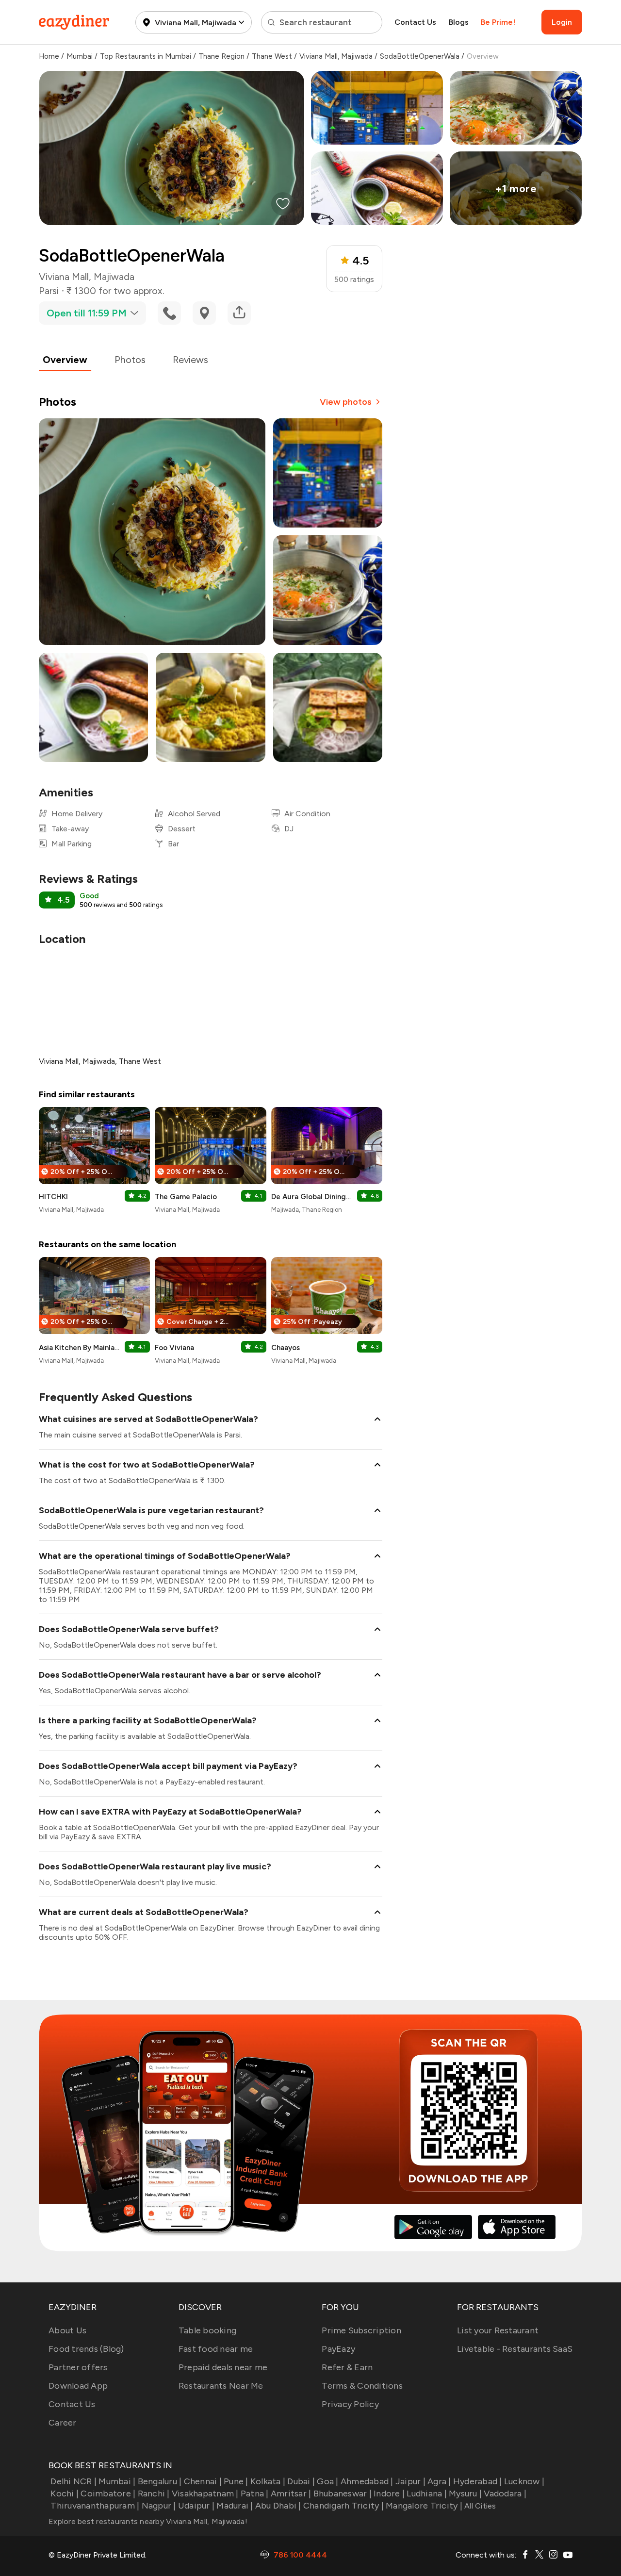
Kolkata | (268, 2481)
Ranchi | (154, 2493)
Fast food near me (216, 2349)
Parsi (49, 291)
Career (63, 2423)
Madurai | (235, 2506)
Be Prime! (498, 22)
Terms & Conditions (362, 2386)
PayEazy (338, 2349)
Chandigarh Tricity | (343, 2506)
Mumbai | (117, 2481)
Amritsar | (291, 2493)
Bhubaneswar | (343, 2493)
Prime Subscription (361, 2330)
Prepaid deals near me (223, 2367)
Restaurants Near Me (221, 2386)
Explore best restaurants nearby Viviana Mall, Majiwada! (148, 2521)
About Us (67, 2330)
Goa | (327, 2481)
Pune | (236, 2481)
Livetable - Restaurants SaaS (515, 2349)
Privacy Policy (350, 2404)
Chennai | (203, 2481)
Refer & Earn (347, 2367)
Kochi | (65, 2493)
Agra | (439, 2481)
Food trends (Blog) (86, 2349)
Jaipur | (410, 2481)
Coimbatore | (108, 2493)
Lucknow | (524, 2481)
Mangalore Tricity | (424, 2506)
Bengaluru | (160, 2481)
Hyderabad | (478, 2481)
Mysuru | (465, 2493)
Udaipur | (196, 2506)
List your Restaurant (498, 2330)
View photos (346, 402)
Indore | (389, 2493)
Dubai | (301, 2481)
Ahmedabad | (367, 2481)
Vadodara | (505, 2493)
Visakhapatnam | (205, 2493)
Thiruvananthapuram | (95, 2506)
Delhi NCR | (74, 2481)
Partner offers (78, 2367)
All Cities (479, 2506)
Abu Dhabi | (278, 2506)
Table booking (207, 2330)
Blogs (459, 22)
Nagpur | (159, 2506)
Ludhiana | (427, 2493)
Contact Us (415, 22)
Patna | (255, 2493)
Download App (78, 2386)
